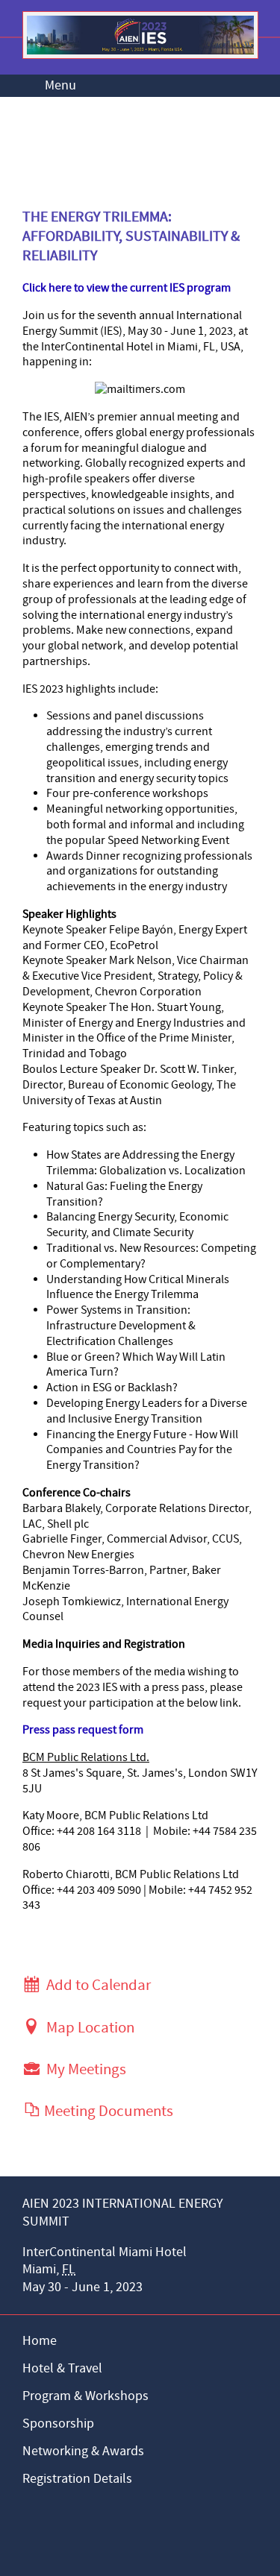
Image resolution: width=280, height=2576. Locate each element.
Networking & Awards (83, 2451)
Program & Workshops (85, 2396)
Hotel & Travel (62, 2368)
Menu (60, 85)
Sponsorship (58, 2424)
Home (40, 2341)
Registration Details (77, 2479)
